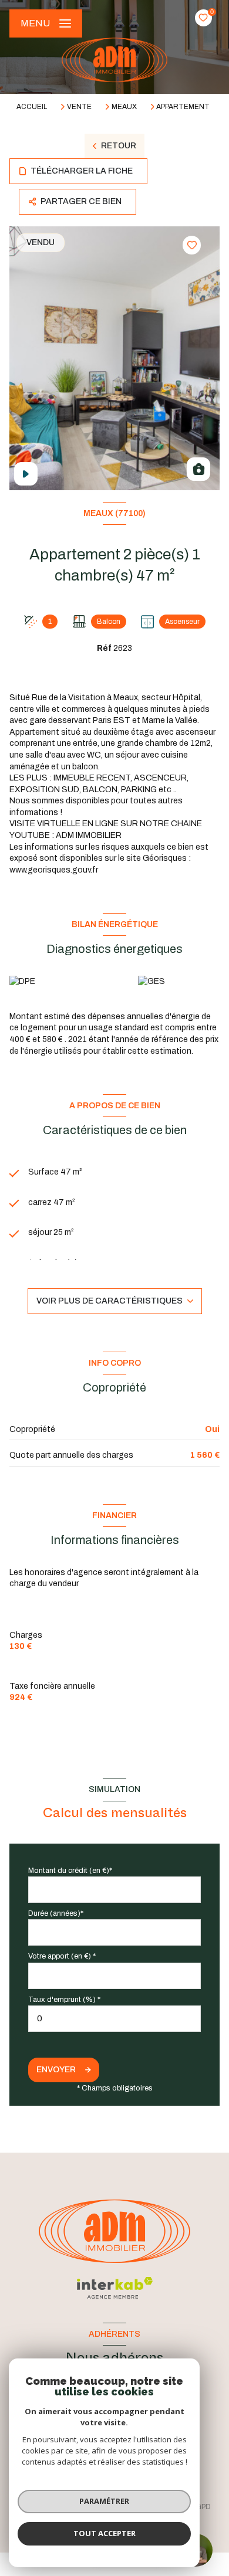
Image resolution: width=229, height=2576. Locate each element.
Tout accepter (105, 2533)
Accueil (32, 107)
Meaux (124, 107)
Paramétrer (104, 2501)
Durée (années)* (56, 1913)
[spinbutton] (114, 2019)
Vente (79, 107)
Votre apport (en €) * (62, 1956)
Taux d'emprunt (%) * (64, 2000)
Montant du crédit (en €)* (70, 1871)
